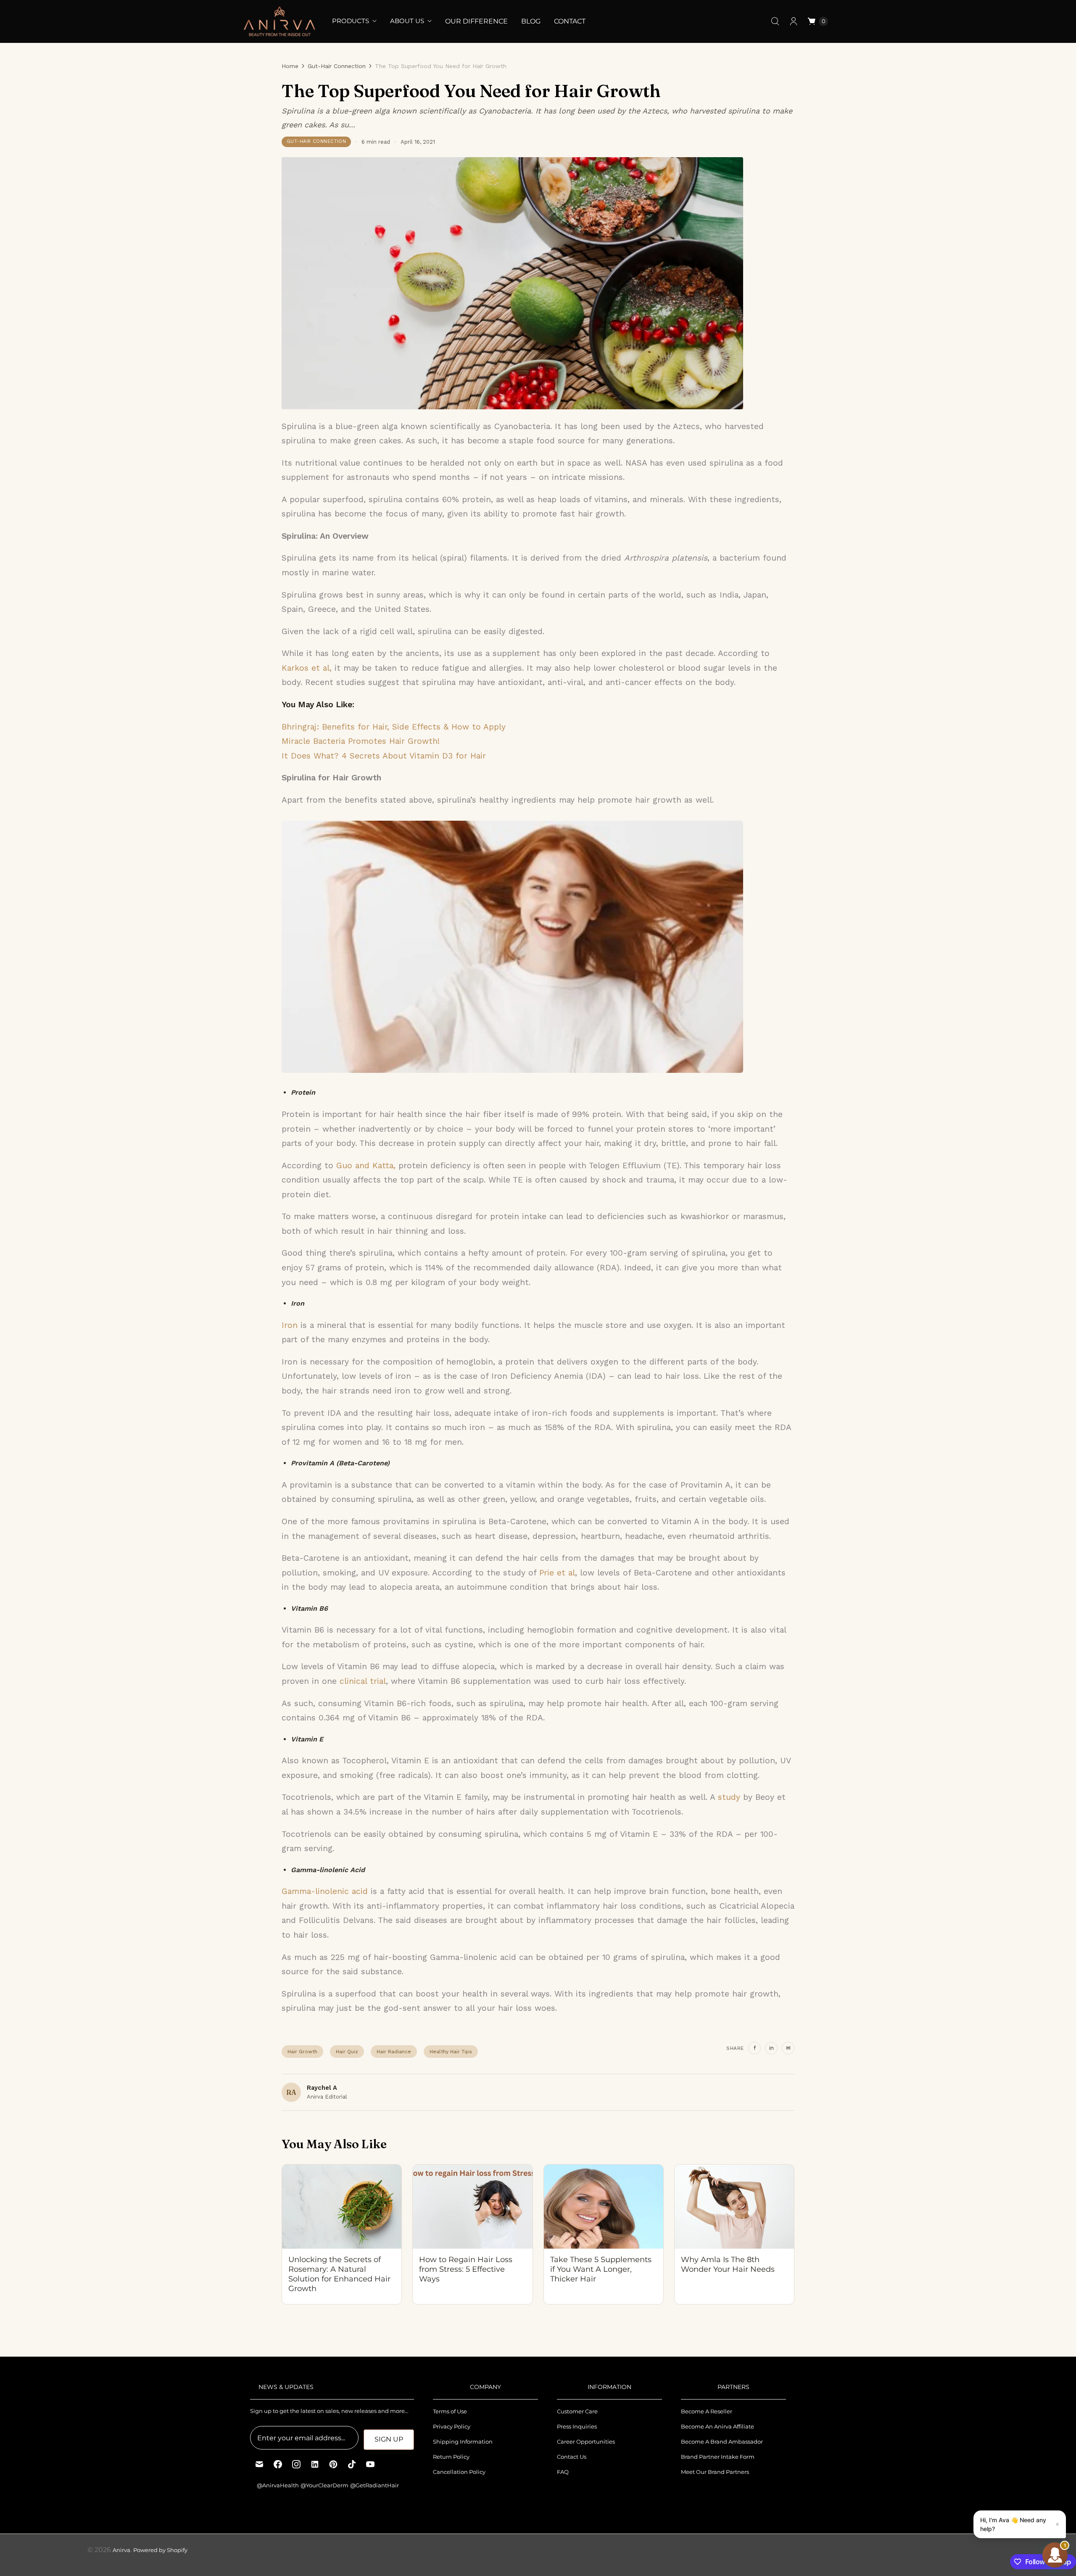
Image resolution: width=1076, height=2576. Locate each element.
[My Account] (794, 21)
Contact (570, 21)
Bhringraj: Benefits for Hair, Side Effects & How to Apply (394, 727)
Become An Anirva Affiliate (717, 2426)
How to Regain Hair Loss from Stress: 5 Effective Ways (466, 2269)
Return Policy (451, 2457)
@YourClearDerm (324, 2485)
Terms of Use (450, 2411)
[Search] (775, 21)
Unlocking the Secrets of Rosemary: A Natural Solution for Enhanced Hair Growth (339, 2274)
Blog (531, 21)
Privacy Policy (452, 2426)
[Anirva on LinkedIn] (315, 2464)
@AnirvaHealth (278, 2485)
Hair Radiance (394, 2052)
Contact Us (572, 2457)
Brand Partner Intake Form (718, 2457)
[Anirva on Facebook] (278, 2464)
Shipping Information (463, 2442)
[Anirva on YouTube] (370, 2464)
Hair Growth (302, 2052)
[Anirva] (280, 21)
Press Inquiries (577, 2426)
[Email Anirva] (259, 2464)
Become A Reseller (707, 2411)
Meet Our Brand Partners (715, 2472)
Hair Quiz (347, 2052)
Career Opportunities (586, 2442)
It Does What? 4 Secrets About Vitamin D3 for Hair (384, 756)
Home (290, 66)
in (771, 2048)
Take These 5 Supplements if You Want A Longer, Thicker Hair (601, 2269)
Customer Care (577, 2411)
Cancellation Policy (459, 2472)
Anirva (121, 2550)
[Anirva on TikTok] (352, 2464)
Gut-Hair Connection (337, 66)
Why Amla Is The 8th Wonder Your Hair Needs (728, 2264)
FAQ (563, 2472)
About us (407, 21)
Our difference (476, 21)
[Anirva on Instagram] (296, 2464)
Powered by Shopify (160, 2550)
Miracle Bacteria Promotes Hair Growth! (361, 741)
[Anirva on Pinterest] (333, 2464)
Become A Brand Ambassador (722, 2442)
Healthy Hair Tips (451, 2052)
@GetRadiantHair (374, 2485)
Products (351, 21)
